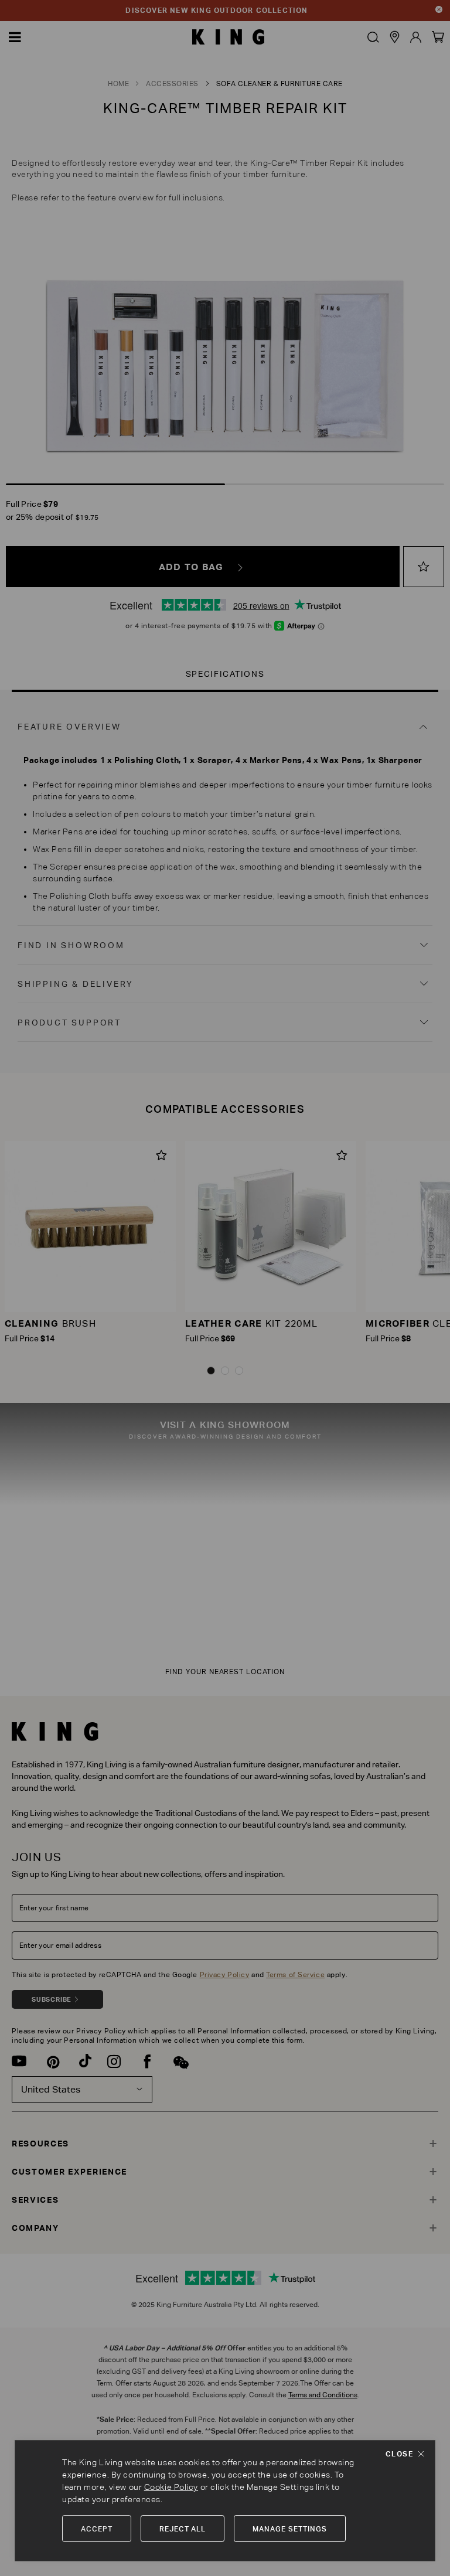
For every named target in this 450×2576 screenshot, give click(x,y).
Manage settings (289, 2529)
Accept (97, 2529)
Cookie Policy (171, 2487)
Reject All (183, 2529)
